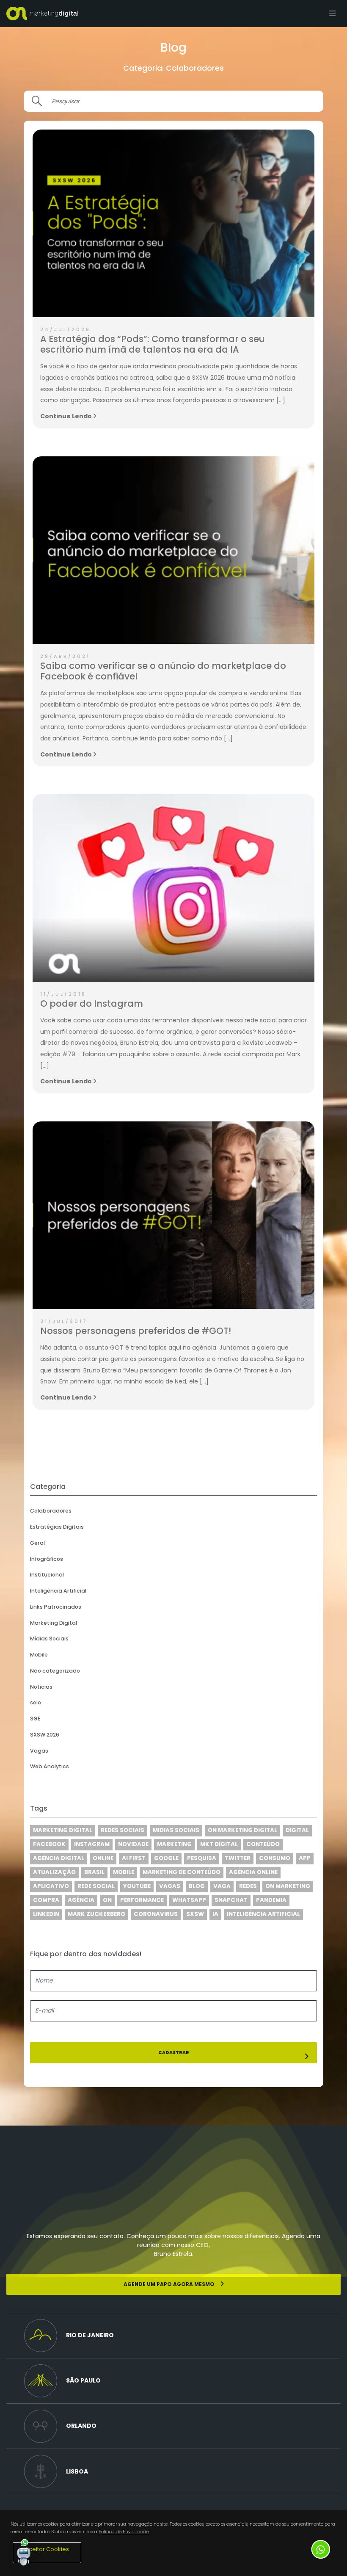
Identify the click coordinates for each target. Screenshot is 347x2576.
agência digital (59, 1858)
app (305, 1858)
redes (248, 1886)
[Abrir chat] (24, 2552)
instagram (92, 1844)
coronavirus (156, 1914)
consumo (275, 1858)
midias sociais (176, 1830)
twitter (238, 1858)
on (107, 1900)
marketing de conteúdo (182, 1872)
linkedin (46, 1914)
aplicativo (51, 1886)
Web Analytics (50, 1766)
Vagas (39, 1751)
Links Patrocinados (56, 1607)
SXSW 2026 (45, 1735)
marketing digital (63, 1830)
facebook (49, 1844)
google (166, 1858)
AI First (134, 1858)
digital (297, 1830)
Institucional (47, 1575)
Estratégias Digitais (57, 1527)
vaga (222, 1886)
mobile (124, 1872)
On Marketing (288, 1886)
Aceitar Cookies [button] (47, 2549)
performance (142, 1900)
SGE (35, 1719)
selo (36, 1702)
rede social (96, 1886)
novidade (133, 1844)
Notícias (41, 1687)
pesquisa (202, 1858)
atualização (54, 1872)
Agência (81, 1900)
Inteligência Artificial (58, 1591)
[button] (173, 2336)
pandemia (271, 1900)
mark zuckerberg (96, 1914)
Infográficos (47, 1559)
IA (215, 1914)
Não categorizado (55, 1671)
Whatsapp (189, 1900)
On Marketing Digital (242, 1830)
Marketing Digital (54, 1623)
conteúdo (263, 1844)
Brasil (94, 1872)
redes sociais (123, 1830)
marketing (174, 1844)
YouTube (137, 1886)
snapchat (231, 1900)
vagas (170, 1886)
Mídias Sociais (49, 1639)
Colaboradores (51, 1511)
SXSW (195, 1914)
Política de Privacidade (124, 2532)
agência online (253, 1872)
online (103, 1858)
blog (197, 1886)
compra (46, 1900)
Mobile (39, 1655)
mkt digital (219, 1844)
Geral (37, 1543)
